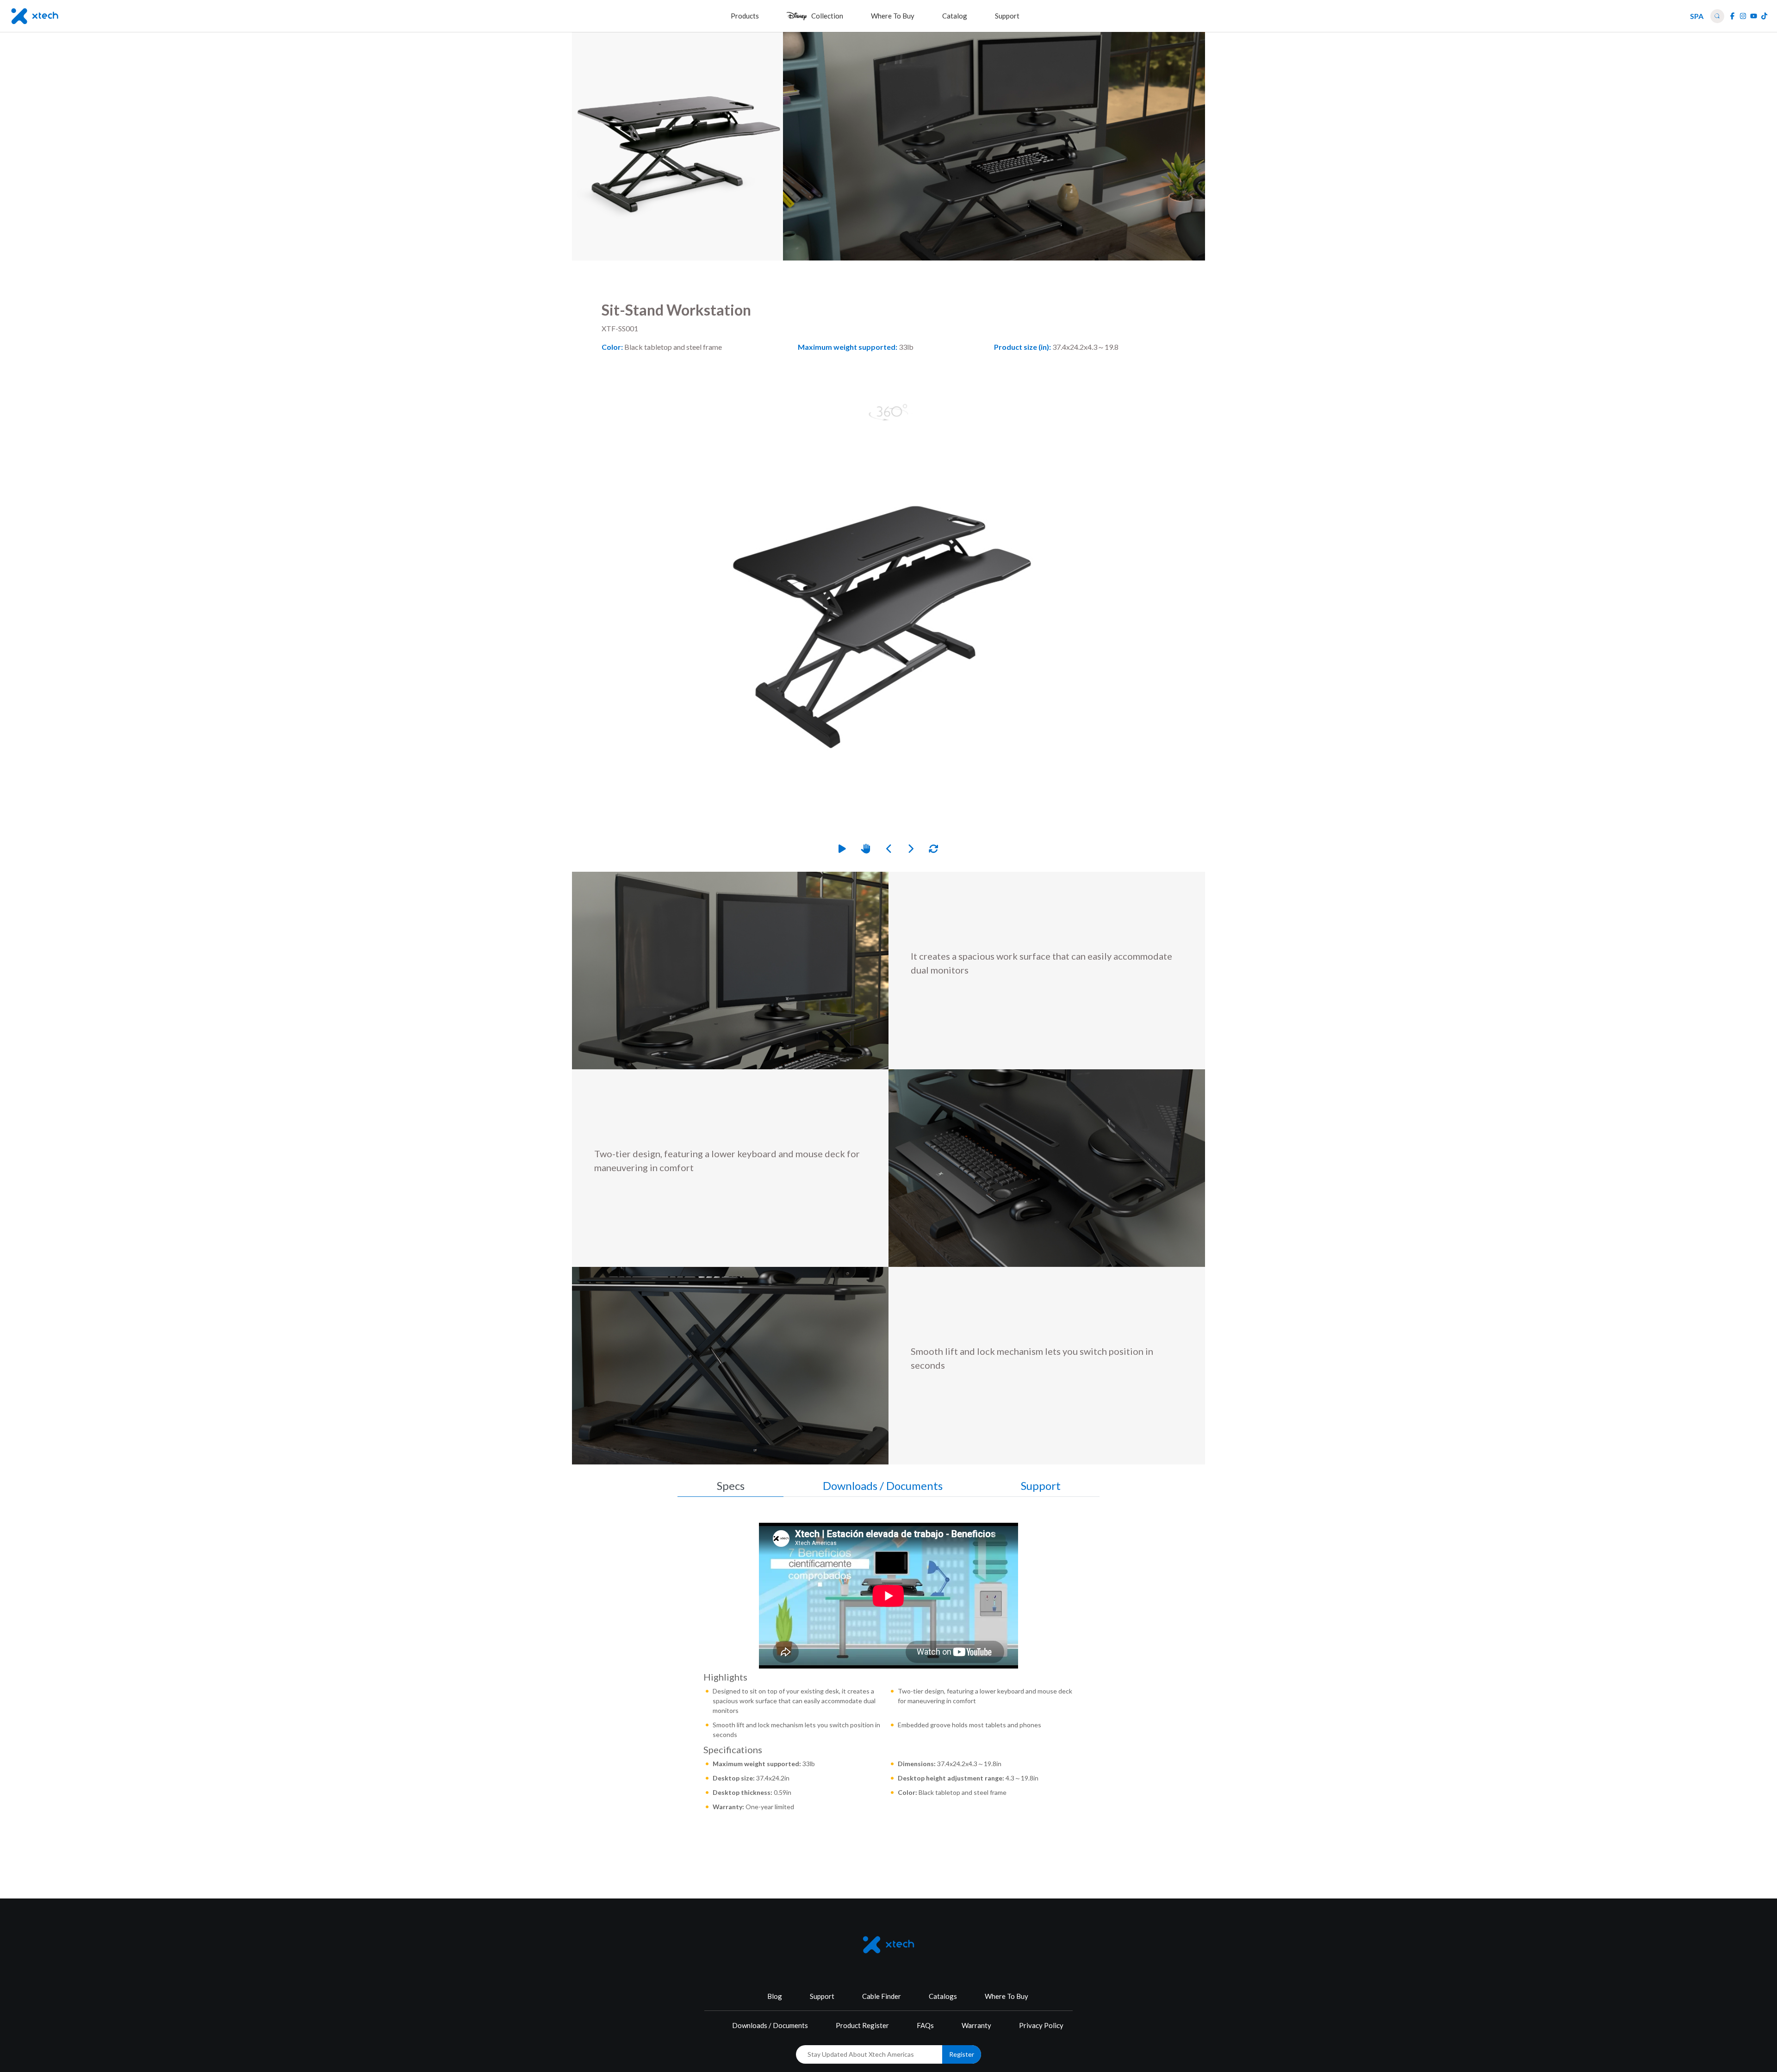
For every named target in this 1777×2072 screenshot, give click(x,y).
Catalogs (943, 1996)
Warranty (976, 2025)
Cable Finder (882, 1996)
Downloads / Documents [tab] (883, 1486)
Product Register (862, 2025)
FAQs (925, 2025)
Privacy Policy (1041, 2025)
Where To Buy (1007, 1996)
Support (822, 1996)
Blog (775, 1996)
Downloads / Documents (770, 2025)
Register (962, 2054)
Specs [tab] (731, 1486)
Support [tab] (1041, 1486)
